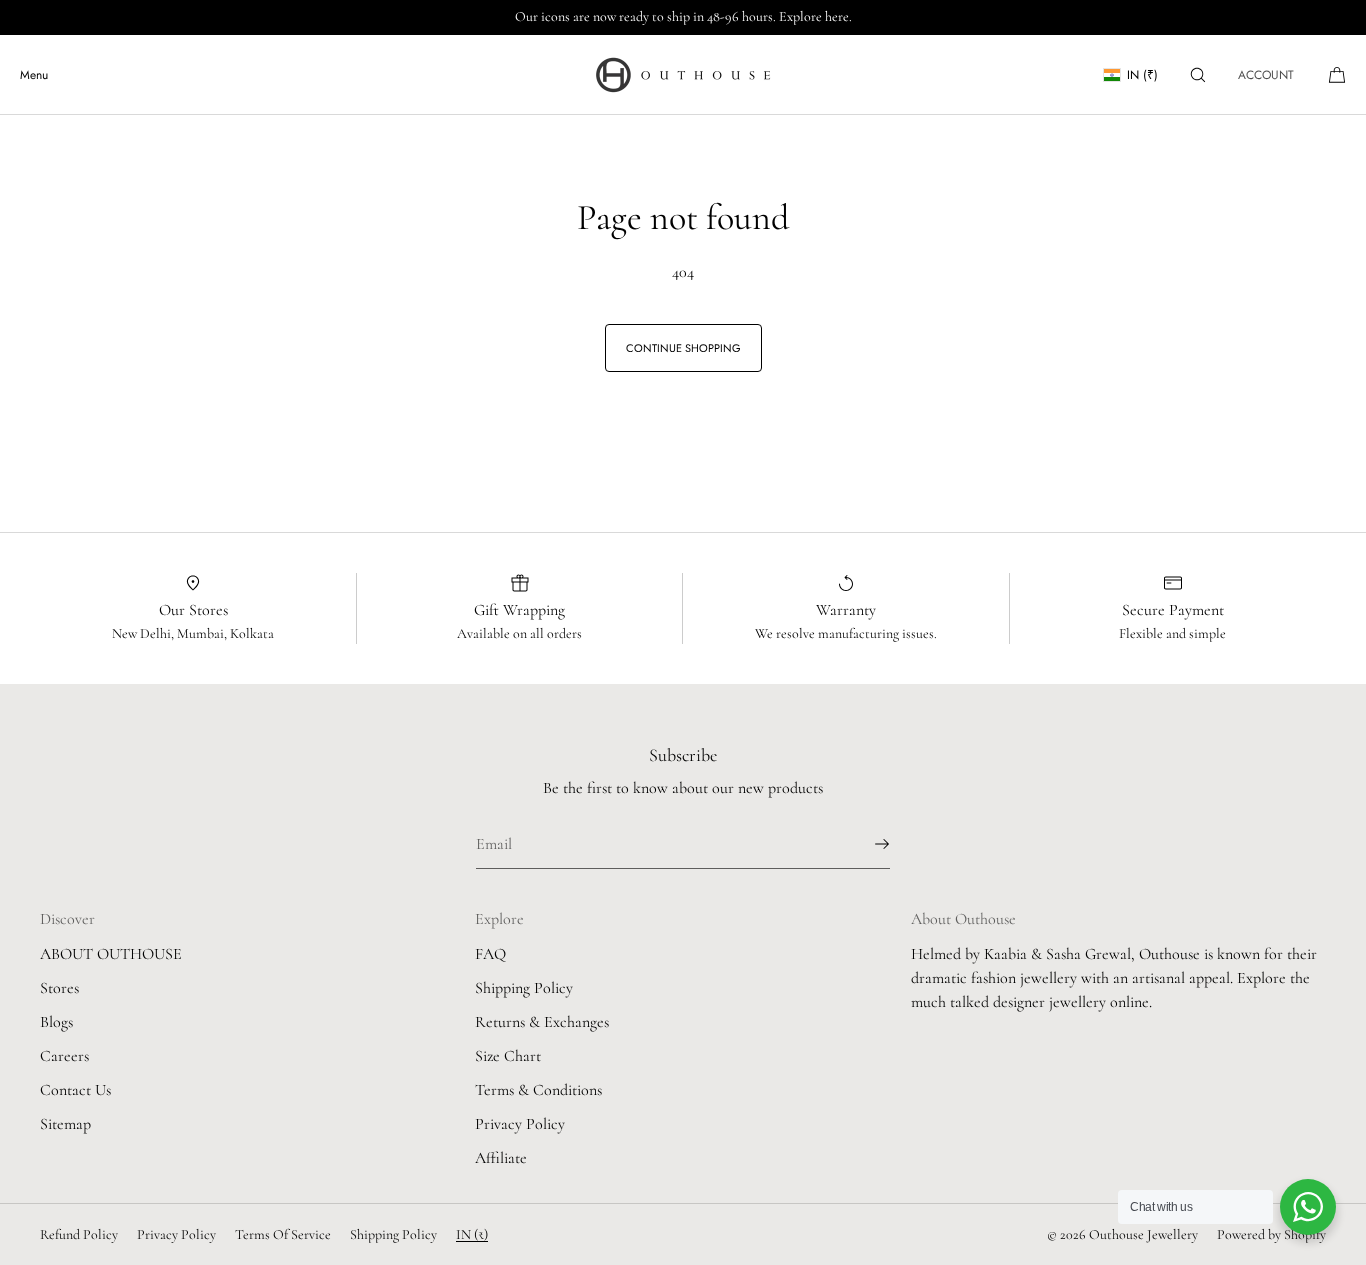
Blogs (56, 1022)
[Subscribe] (865, 844)
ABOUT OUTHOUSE (111, 954)
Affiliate (501, 1158)
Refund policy (79, 1234)
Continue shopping (683, 348)
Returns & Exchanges (542, 1022)
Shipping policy (393, 1234)
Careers (64, 1056)
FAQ (490, 954)
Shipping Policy (524, 988)
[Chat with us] (1308, 1207)
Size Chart (508, 1056)
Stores (59, 988)
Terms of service (283, 1234)
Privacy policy (176, 1234)
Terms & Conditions (538, 1090)
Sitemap (65, 1124)
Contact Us (75, 1090)
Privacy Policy (520, 1124)
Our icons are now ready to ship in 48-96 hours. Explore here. (683, 16)
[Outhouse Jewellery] (683, 75)
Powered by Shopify (1271, 1234)
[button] (1198, 74)
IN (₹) (1142, 75)
